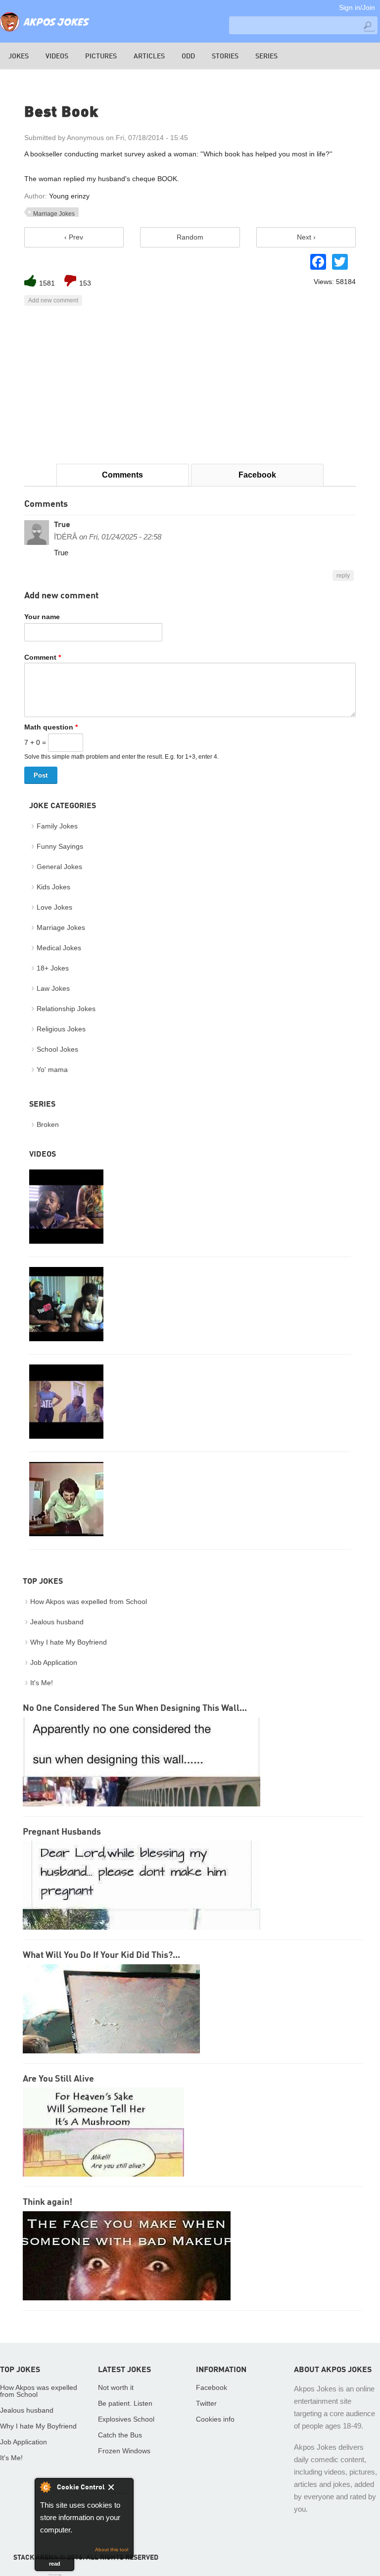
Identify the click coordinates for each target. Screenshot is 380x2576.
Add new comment (53, 300)
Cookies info (215, 2419)
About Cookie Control (45, 2487)
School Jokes (57, 1049)
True (62, 525)
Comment (43, 657)
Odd (188, 56)
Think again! (47, 2202)
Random (190, 237)
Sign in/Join (357, 7)
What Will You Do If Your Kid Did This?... (101, 1955)
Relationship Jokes (66, 1009)
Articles (149, 56)
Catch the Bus (120, 2435)
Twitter (206, 2403)
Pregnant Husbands (62, 1832)
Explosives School (126, 2419)
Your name (42, 617)
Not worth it (116, 2387)
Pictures (101, 56)
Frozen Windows (124, 2451)
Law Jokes (53, 988)
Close (118, 2489)
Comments (122, 475)
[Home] (45, 32)
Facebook (257, 475)
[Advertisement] (190, 385)
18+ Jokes (53, 968)
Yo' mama (52, 1069)
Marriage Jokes (54, 214)
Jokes (19, 56)
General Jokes (59, 867)
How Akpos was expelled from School (89, 1602)
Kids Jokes (53, 887)
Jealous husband (57, 1622)
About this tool (112, 2550)
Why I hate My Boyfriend (69, 1642)
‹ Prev (74, 237)
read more (55, 2566)
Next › (306, 237)
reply (343, 576)
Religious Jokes (61, 1029)
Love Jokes (54, 907)
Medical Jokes (59, 948)
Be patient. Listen (125, 2403)
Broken (48, 1124)
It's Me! (42, 1683)
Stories (225, 56)
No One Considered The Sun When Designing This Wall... (135, 1708)
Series (266, 56)
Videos (57, 56)
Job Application (54, 1662)
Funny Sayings (60, 846)
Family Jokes (57, 826)
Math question (51, 727)
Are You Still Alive (58, 2079)
